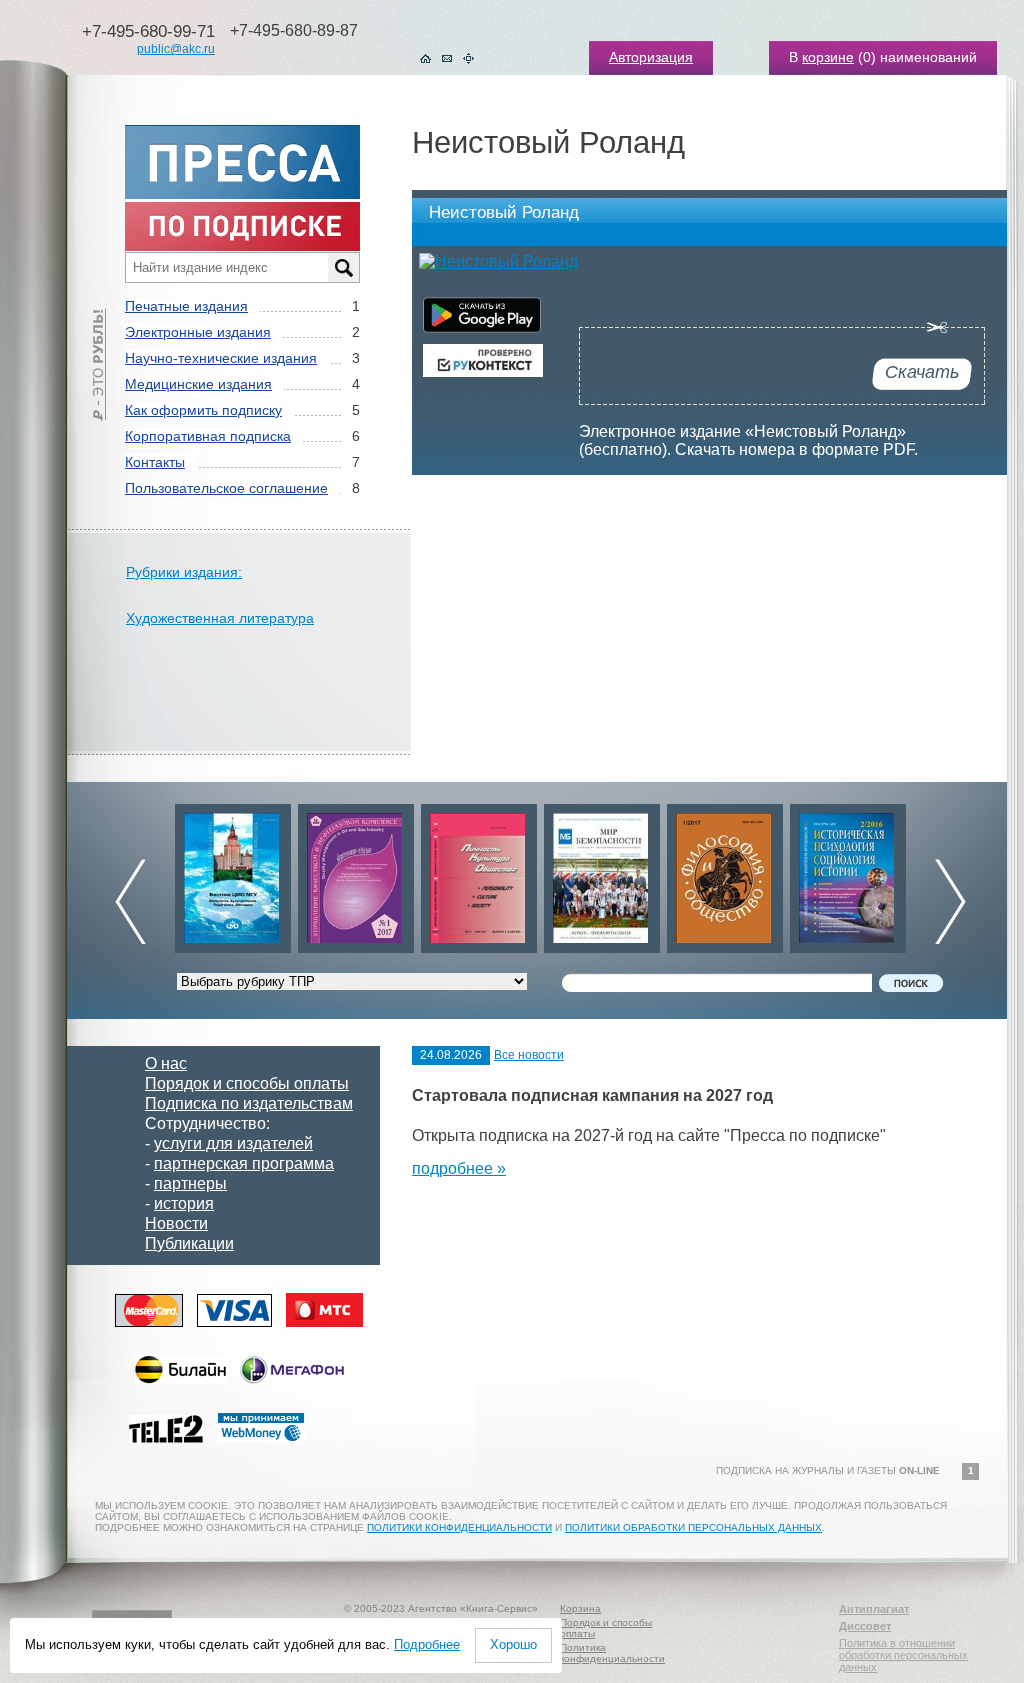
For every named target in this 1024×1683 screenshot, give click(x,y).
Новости (176, 1223)
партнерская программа (244, 1163)
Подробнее (427, 1644)
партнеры (190, 1183)
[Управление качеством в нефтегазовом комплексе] (356, 873)
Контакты (155, 462)
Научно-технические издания (221, 358)
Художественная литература (220, 618)
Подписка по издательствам (249, 1103)
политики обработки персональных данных (693, 1527)
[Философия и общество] (725, 873)
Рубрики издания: (184, 572)
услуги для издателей (233, 1143)
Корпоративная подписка (208, 436)
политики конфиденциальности (459, 1527)
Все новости (529, 1055)
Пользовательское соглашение (226, 488)
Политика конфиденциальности (612, 1653)
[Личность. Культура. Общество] (479, 873)
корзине (828, 57)
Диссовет (865, 1626)
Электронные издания (198, 332)
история (184, 1203)
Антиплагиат (874, 1609)
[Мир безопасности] (602, 873)
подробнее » (459, 1168)
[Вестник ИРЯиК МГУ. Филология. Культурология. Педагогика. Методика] (233, 873)
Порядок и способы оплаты (247, 1083)
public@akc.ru (176, 49)
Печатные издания (186, 306)
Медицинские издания (198, 384)
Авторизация (651, 57)
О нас (166, 1063)
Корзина (580, 1608)
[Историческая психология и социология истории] (848, 873)
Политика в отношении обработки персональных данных (903, 1655)
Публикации (189, 1243)
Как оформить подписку (203, 410)
